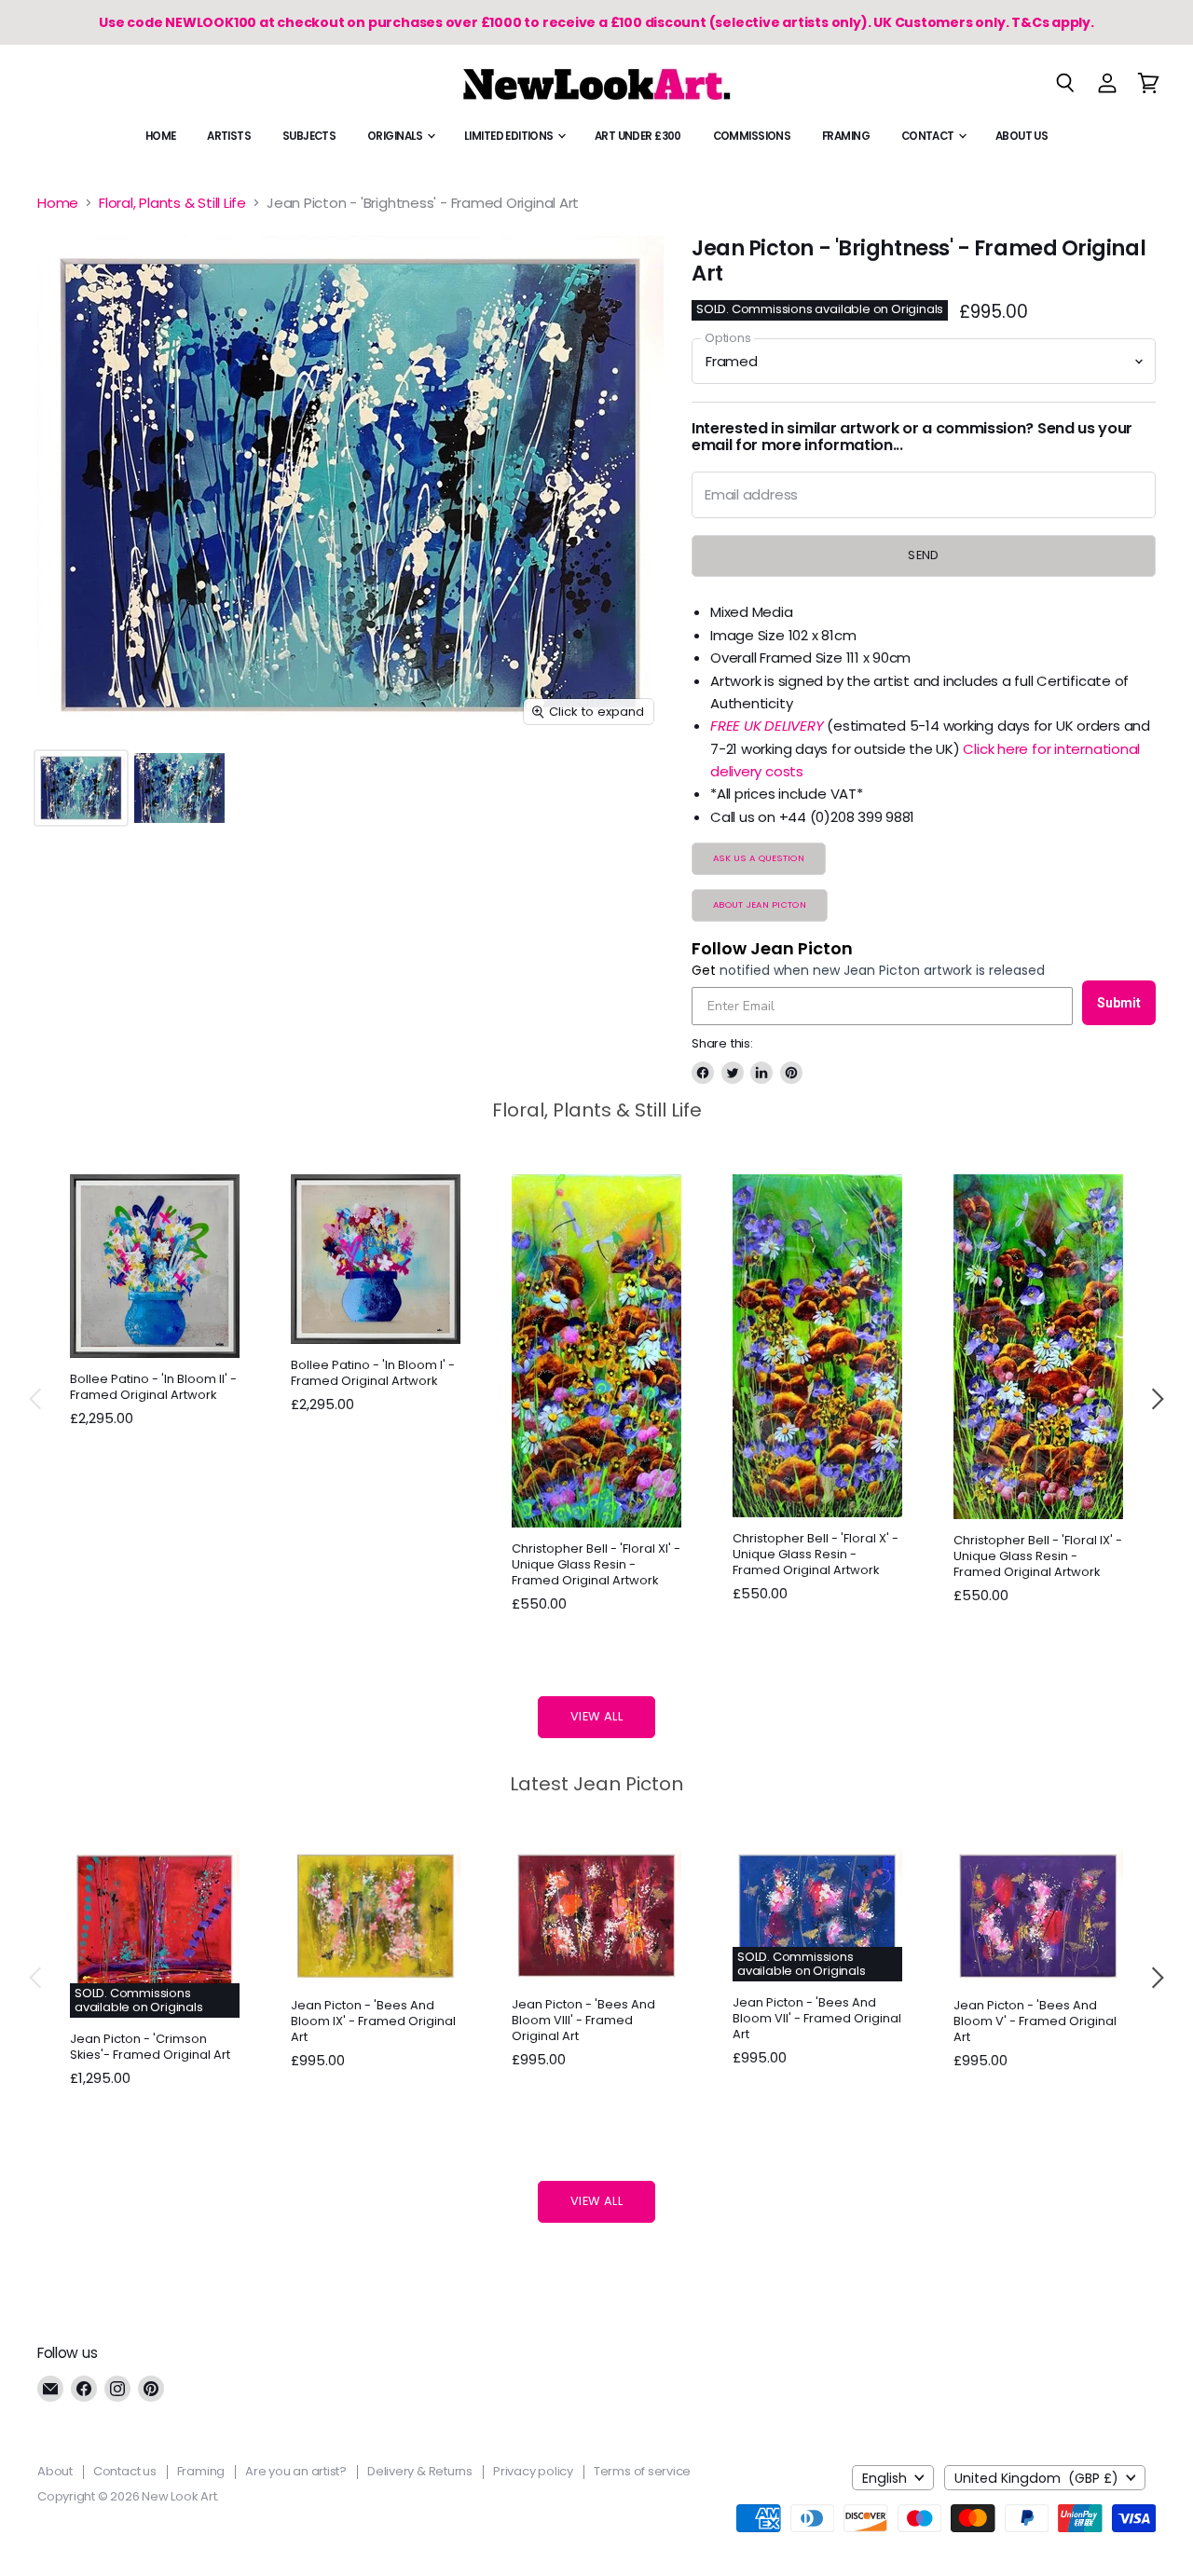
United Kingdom (1036, 2478)
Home (161, 136)
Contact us (125, 2471)
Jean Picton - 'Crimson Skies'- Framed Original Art (150, 2047)
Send (924, 555)
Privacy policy (533, 2471)
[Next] (1157, 1399)
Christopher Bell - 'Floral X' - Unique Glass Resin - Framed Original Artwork (816, 1554)
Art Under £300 (638, 136)
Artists (229, 136)
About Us (1022, 136)
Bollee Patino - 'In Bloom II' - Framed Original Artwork (153, 1387)
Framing (846, 136)
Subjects (309, 136)
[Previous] (36, 1399)
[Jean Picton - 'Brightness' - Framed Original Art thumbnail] (81, 788)
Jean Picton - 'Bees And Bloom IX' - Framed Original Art (373, 2021)
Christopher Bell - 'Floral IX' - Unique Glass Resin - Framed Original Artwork (1038, 1556)
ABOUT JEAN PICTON (760, 904)
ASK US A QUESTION (759, 858)
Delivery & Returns (420, 2471)
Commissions (752, 136)
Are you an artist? (296, 2471)
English (884, 2478)
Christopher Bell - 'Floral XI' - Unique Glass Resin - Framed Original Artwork (596, 1564)
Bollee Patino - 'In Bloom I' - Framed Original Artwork (373, 1373)
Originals (396, 136)
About (55, 2471)
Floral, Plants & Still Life (172, 203)
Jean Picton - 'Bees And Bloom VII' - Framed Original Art (817, 2018)
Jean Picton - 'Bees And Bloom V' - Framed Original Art (1035, 2021)
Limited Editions (510, 136)
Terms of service (642, 2471)
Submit (1119, 1003)
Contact (929, 136)
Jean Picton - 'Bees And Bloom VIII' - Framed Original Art (583, 2020)
